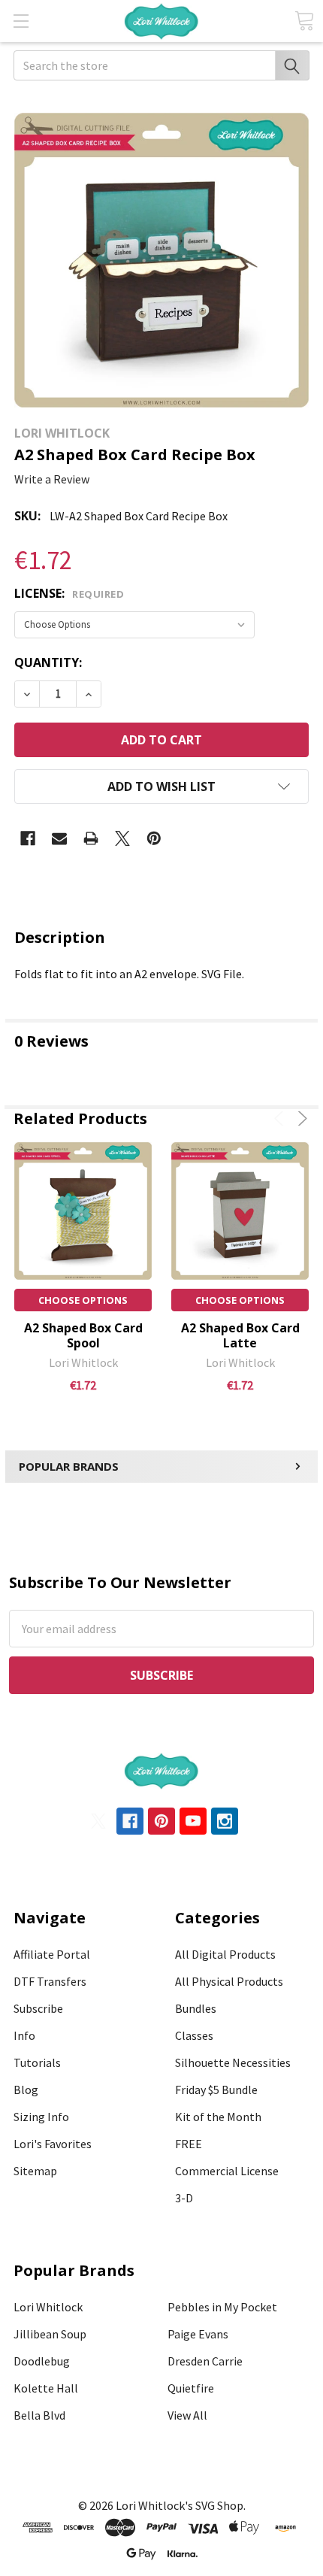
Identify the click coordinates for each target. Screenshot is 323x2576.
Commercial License (227, 2171)
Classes (194, 2035)
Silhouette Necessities (233, 2062)
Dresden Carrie (205, 2361)
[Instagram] (225, 1821)
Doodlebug (42, 2361)
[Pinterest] (154, 838)
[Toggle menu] (21, 21)
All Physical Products (229, 1981)
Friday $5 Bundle (216, 2090)
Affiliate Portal (52, 1954)
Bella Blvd (39, 2415)
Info (24, 2035)
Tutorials (37, 2062)
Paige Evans (198, 2334)
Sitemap (35, 2171)
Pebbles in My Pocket (222, 2307)
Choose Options (83, 1300)
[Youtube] (193, 1821)
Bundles (196, 2008)
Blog (26, 2090)
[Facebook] (28, 838)
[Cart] (304, 21)
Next (300, 1118)
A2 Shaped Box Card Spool (83, 1335)
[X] (122, 838)
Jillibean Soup (50, 2334)
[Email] (59, 838)
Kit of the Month (218, 2117)
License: (69, 593)
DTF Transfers (50, 1981)
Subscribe (38, 2008)
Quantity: (48, 662)
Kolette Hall (46, 2388)
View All (187, 2415)
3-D (184, 2198)
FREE (189, 2144)
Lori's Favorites (53, 2144)
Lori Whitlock (48, 2307)
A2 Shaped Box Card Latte (240, 1335)
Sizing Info (41, 2117)
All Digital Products (225, 1954)
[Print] (91, 838)
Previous (281, 1118)
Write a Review (52, 479)
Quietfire (191, 2388)
